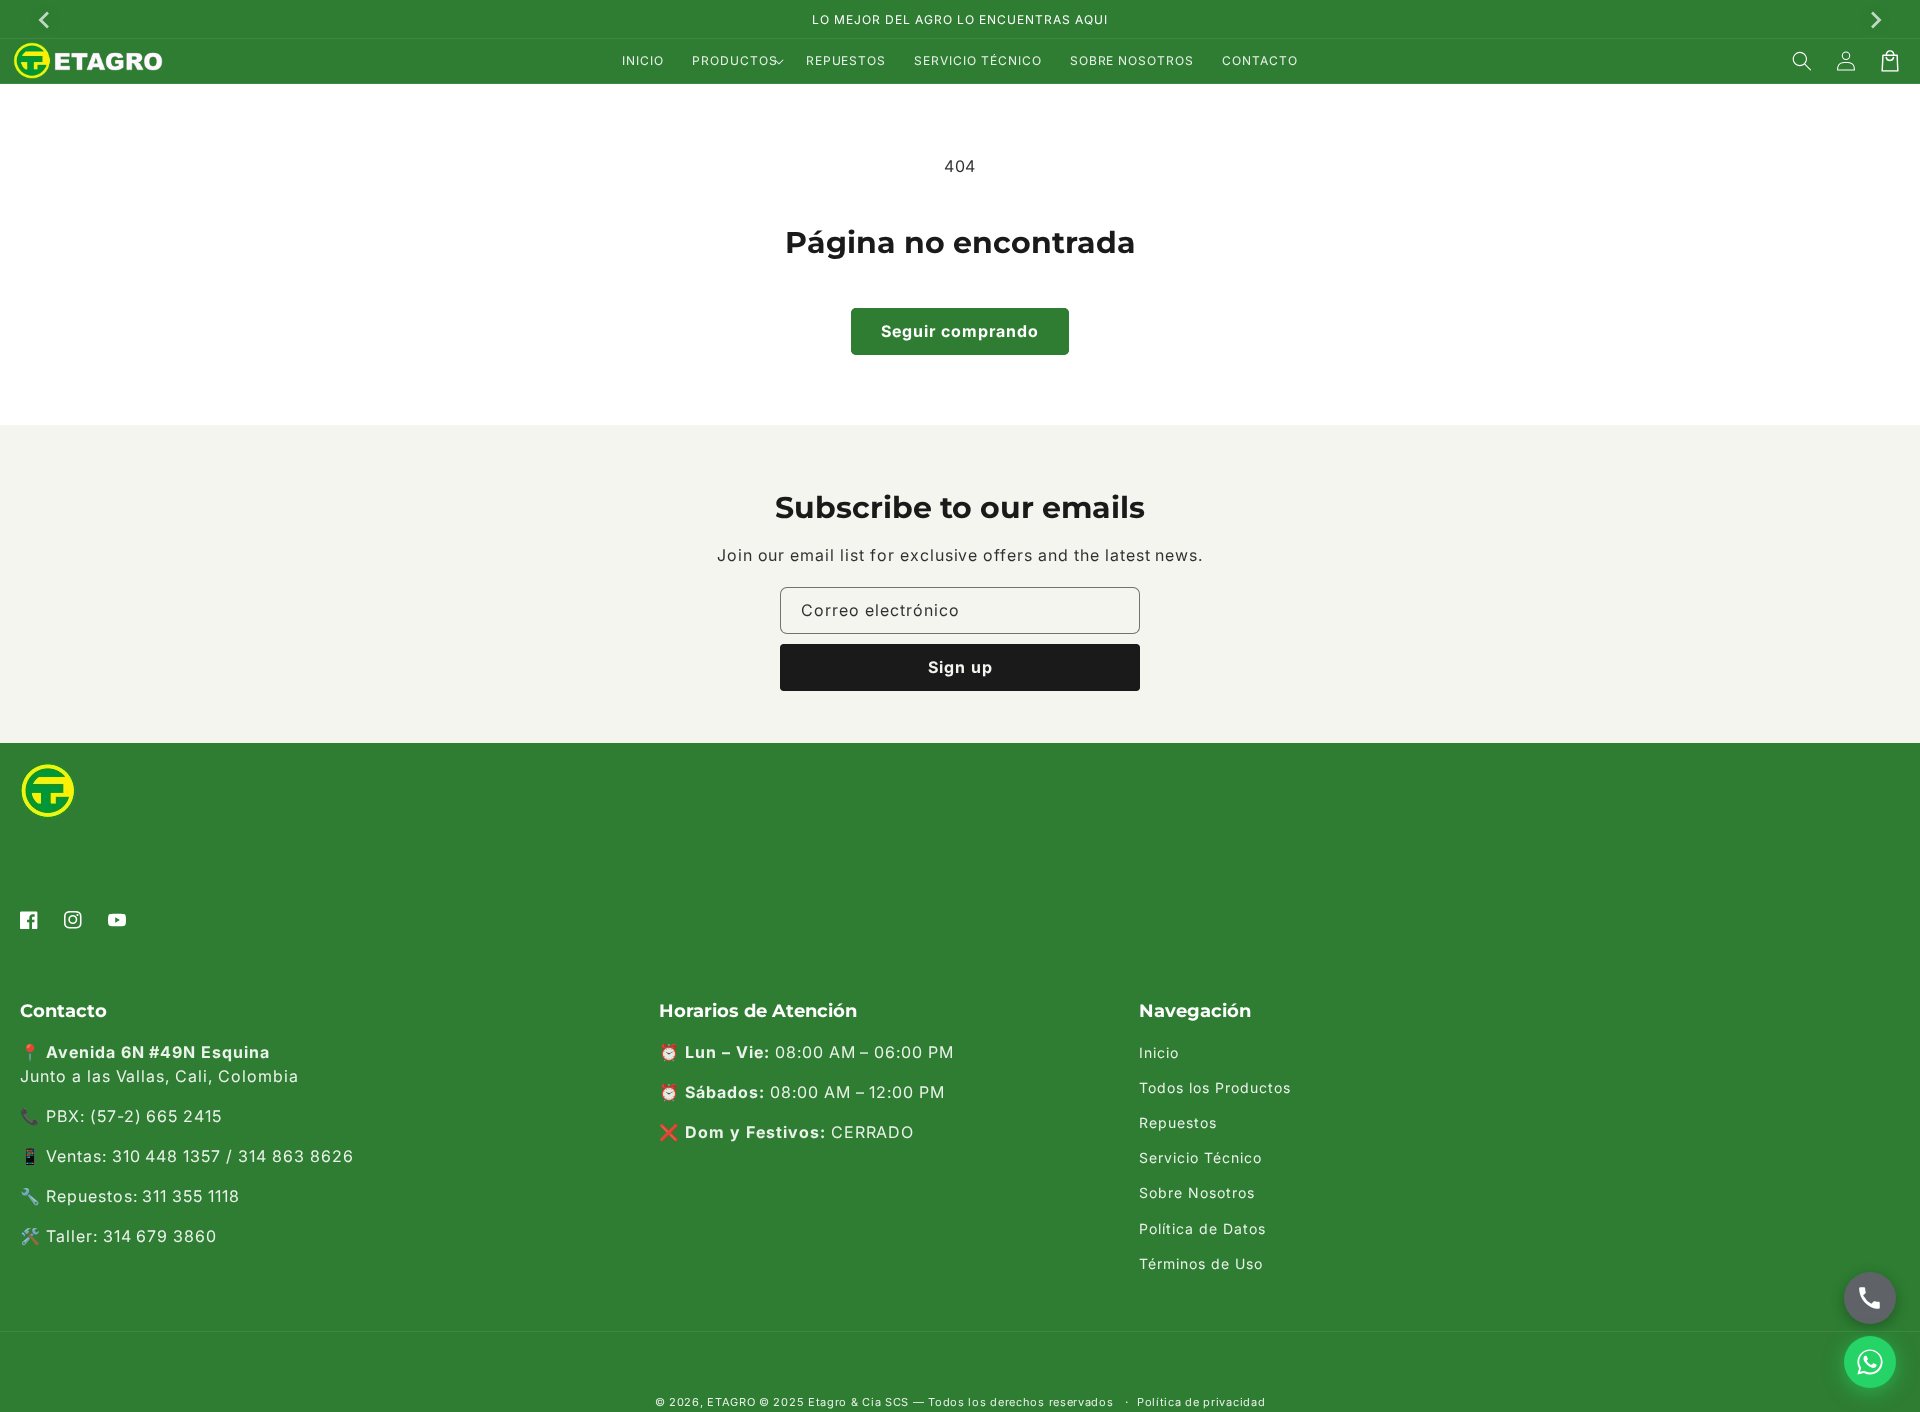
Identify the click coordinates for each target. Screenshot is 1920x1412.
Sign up (960, 667)
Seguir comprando (960, 331)
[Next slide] (1875, 20)
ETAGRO (731, 1402)
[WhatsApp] (1870, 1362)
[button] (735, 61)
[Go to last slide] (45, 20)
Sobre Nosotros (1196, 1192)
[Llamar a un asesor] (1870, 1298)
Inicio (1159, 1052)
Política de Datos (1202, 1228)
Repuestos (1178, 1122)
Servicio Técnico (1200, 1157)
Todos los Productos (1214, 1087)
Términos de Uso (1200, 1263)
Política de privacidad (1201, 1402)
